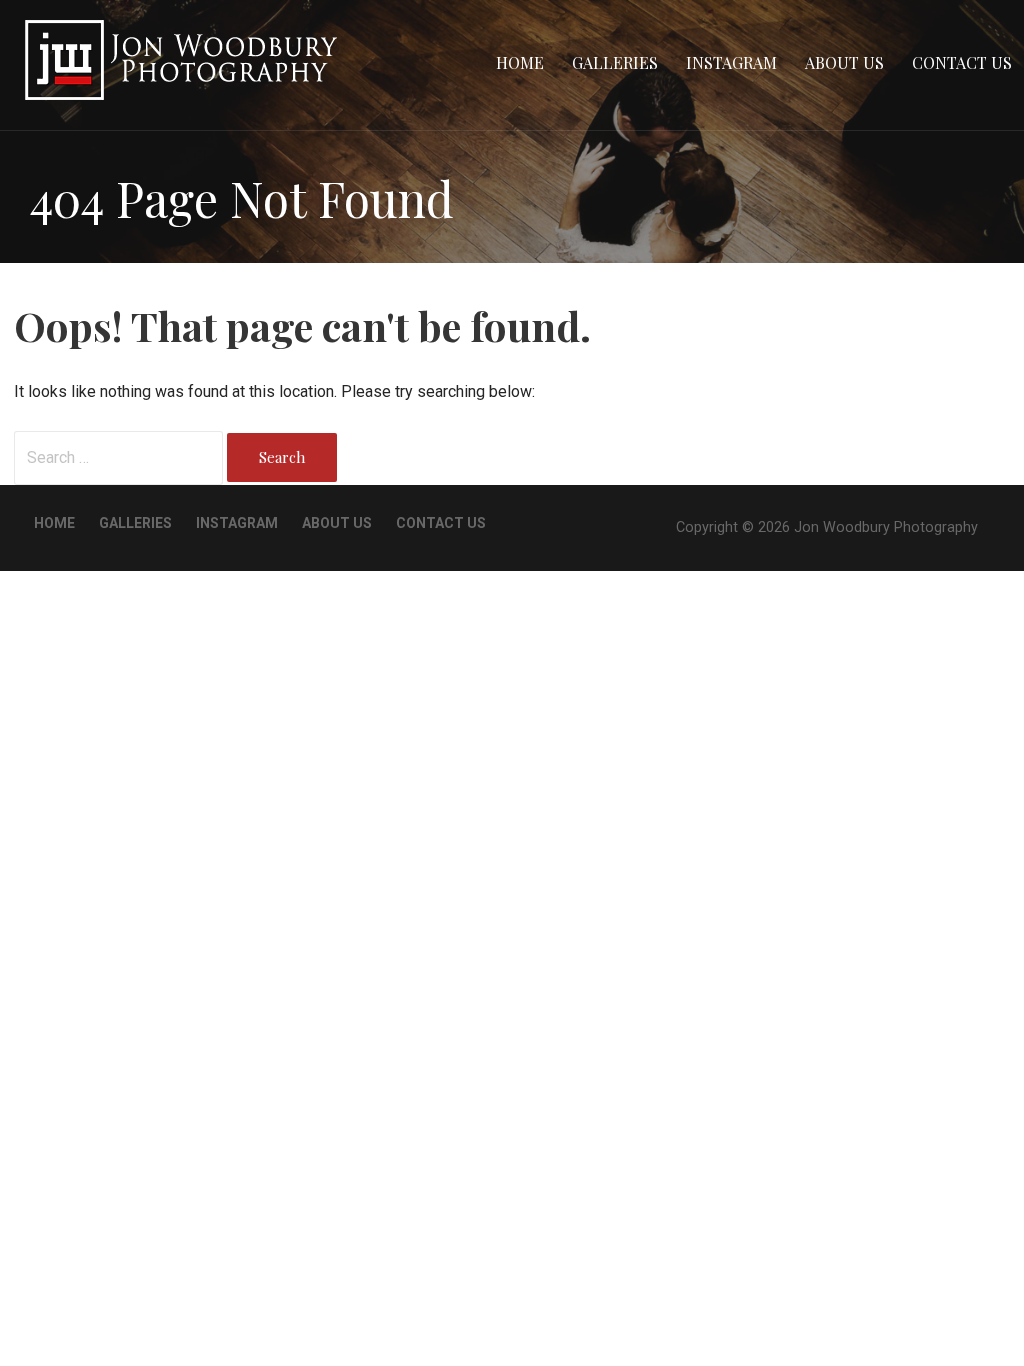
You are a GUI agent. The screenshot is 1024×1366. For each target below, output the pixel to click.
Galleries (615, 62)
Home (520, 62)
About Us (844, 62)
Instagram (731, 62)
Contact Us (962, 62)
